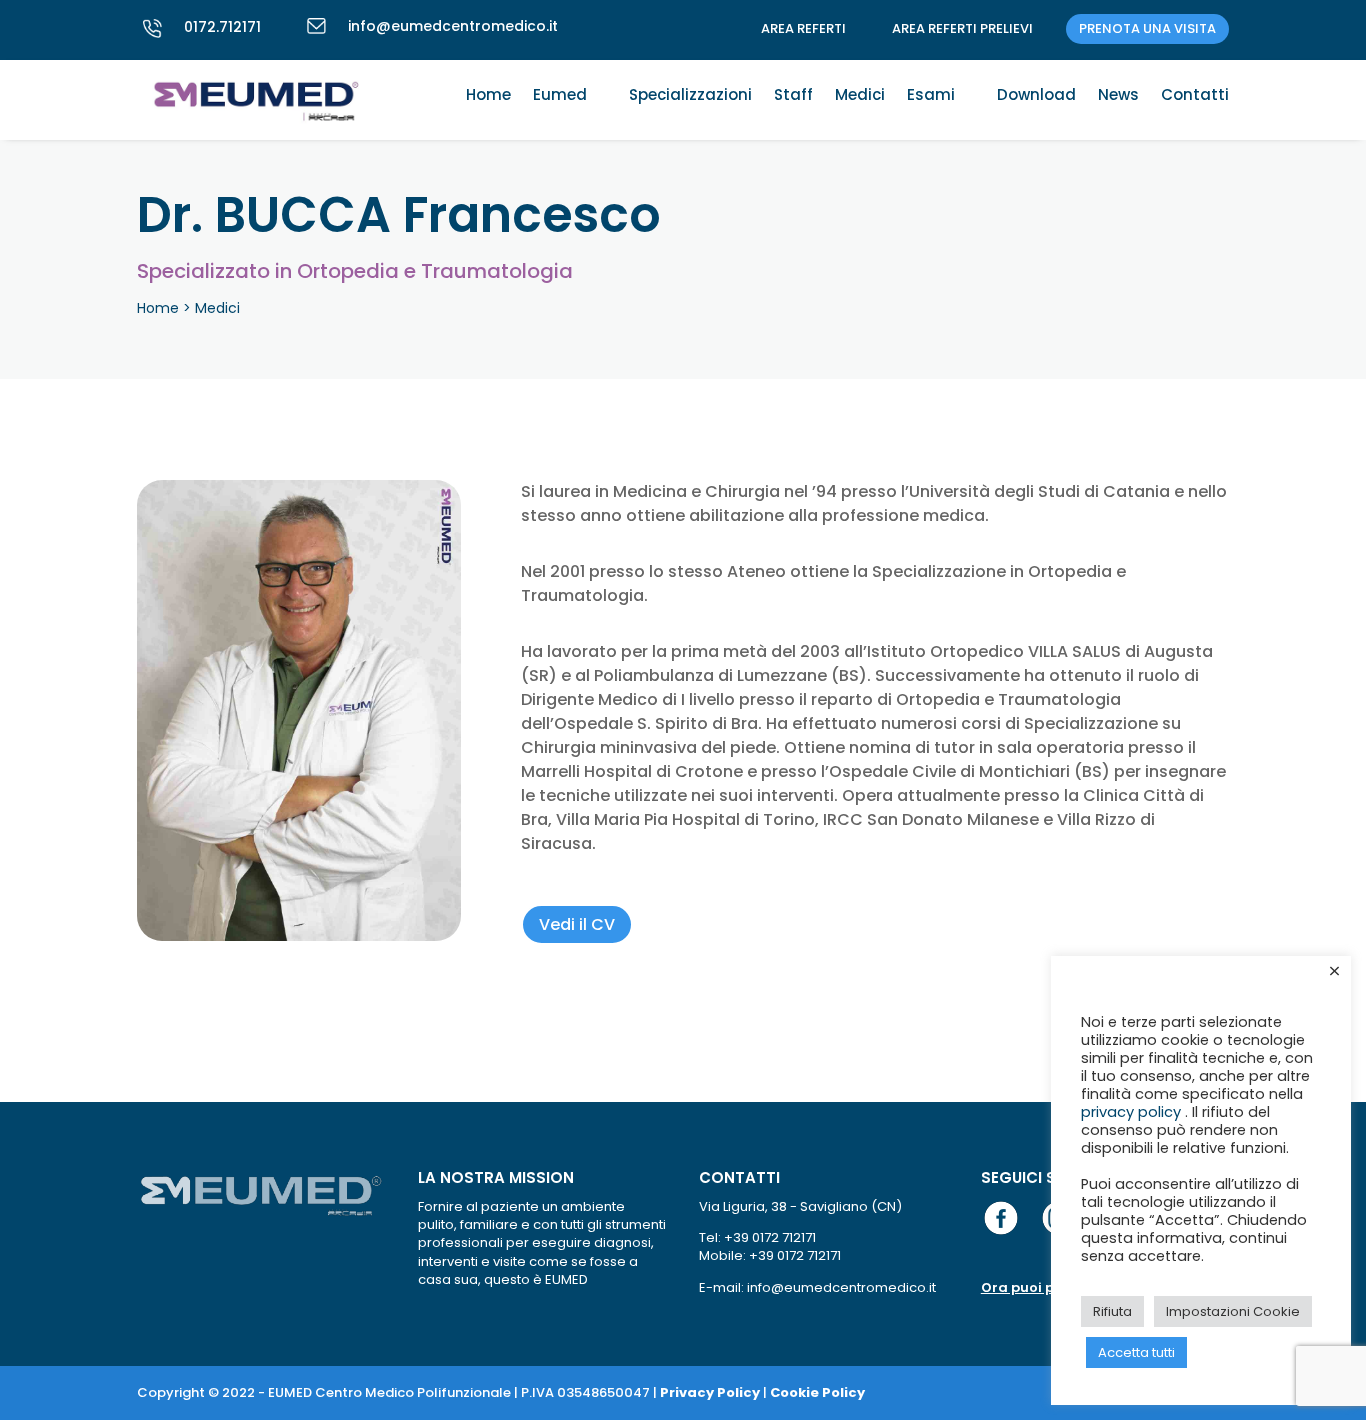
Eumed (560, 96)
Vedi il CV (577, 924)
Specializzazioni (690, 96)
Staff (793, 96)
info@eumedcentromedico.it (453, 26)
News (1118, 96)
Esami (931, 96)
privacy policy (1133, 1112)
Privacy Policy (710, 1392)
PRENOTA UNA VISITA (1147, 28)
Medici (860, 96)
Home (488, 96)
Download (1036, 96)
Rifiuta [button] (1112, 1311)
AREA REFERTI (803, 28)
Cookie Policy (817, 1392)
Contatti (1195, 96)
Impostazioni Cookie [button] (1233, 1311)
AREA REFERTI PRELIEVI (962, 28)
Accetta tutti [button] (1136, 1352)
